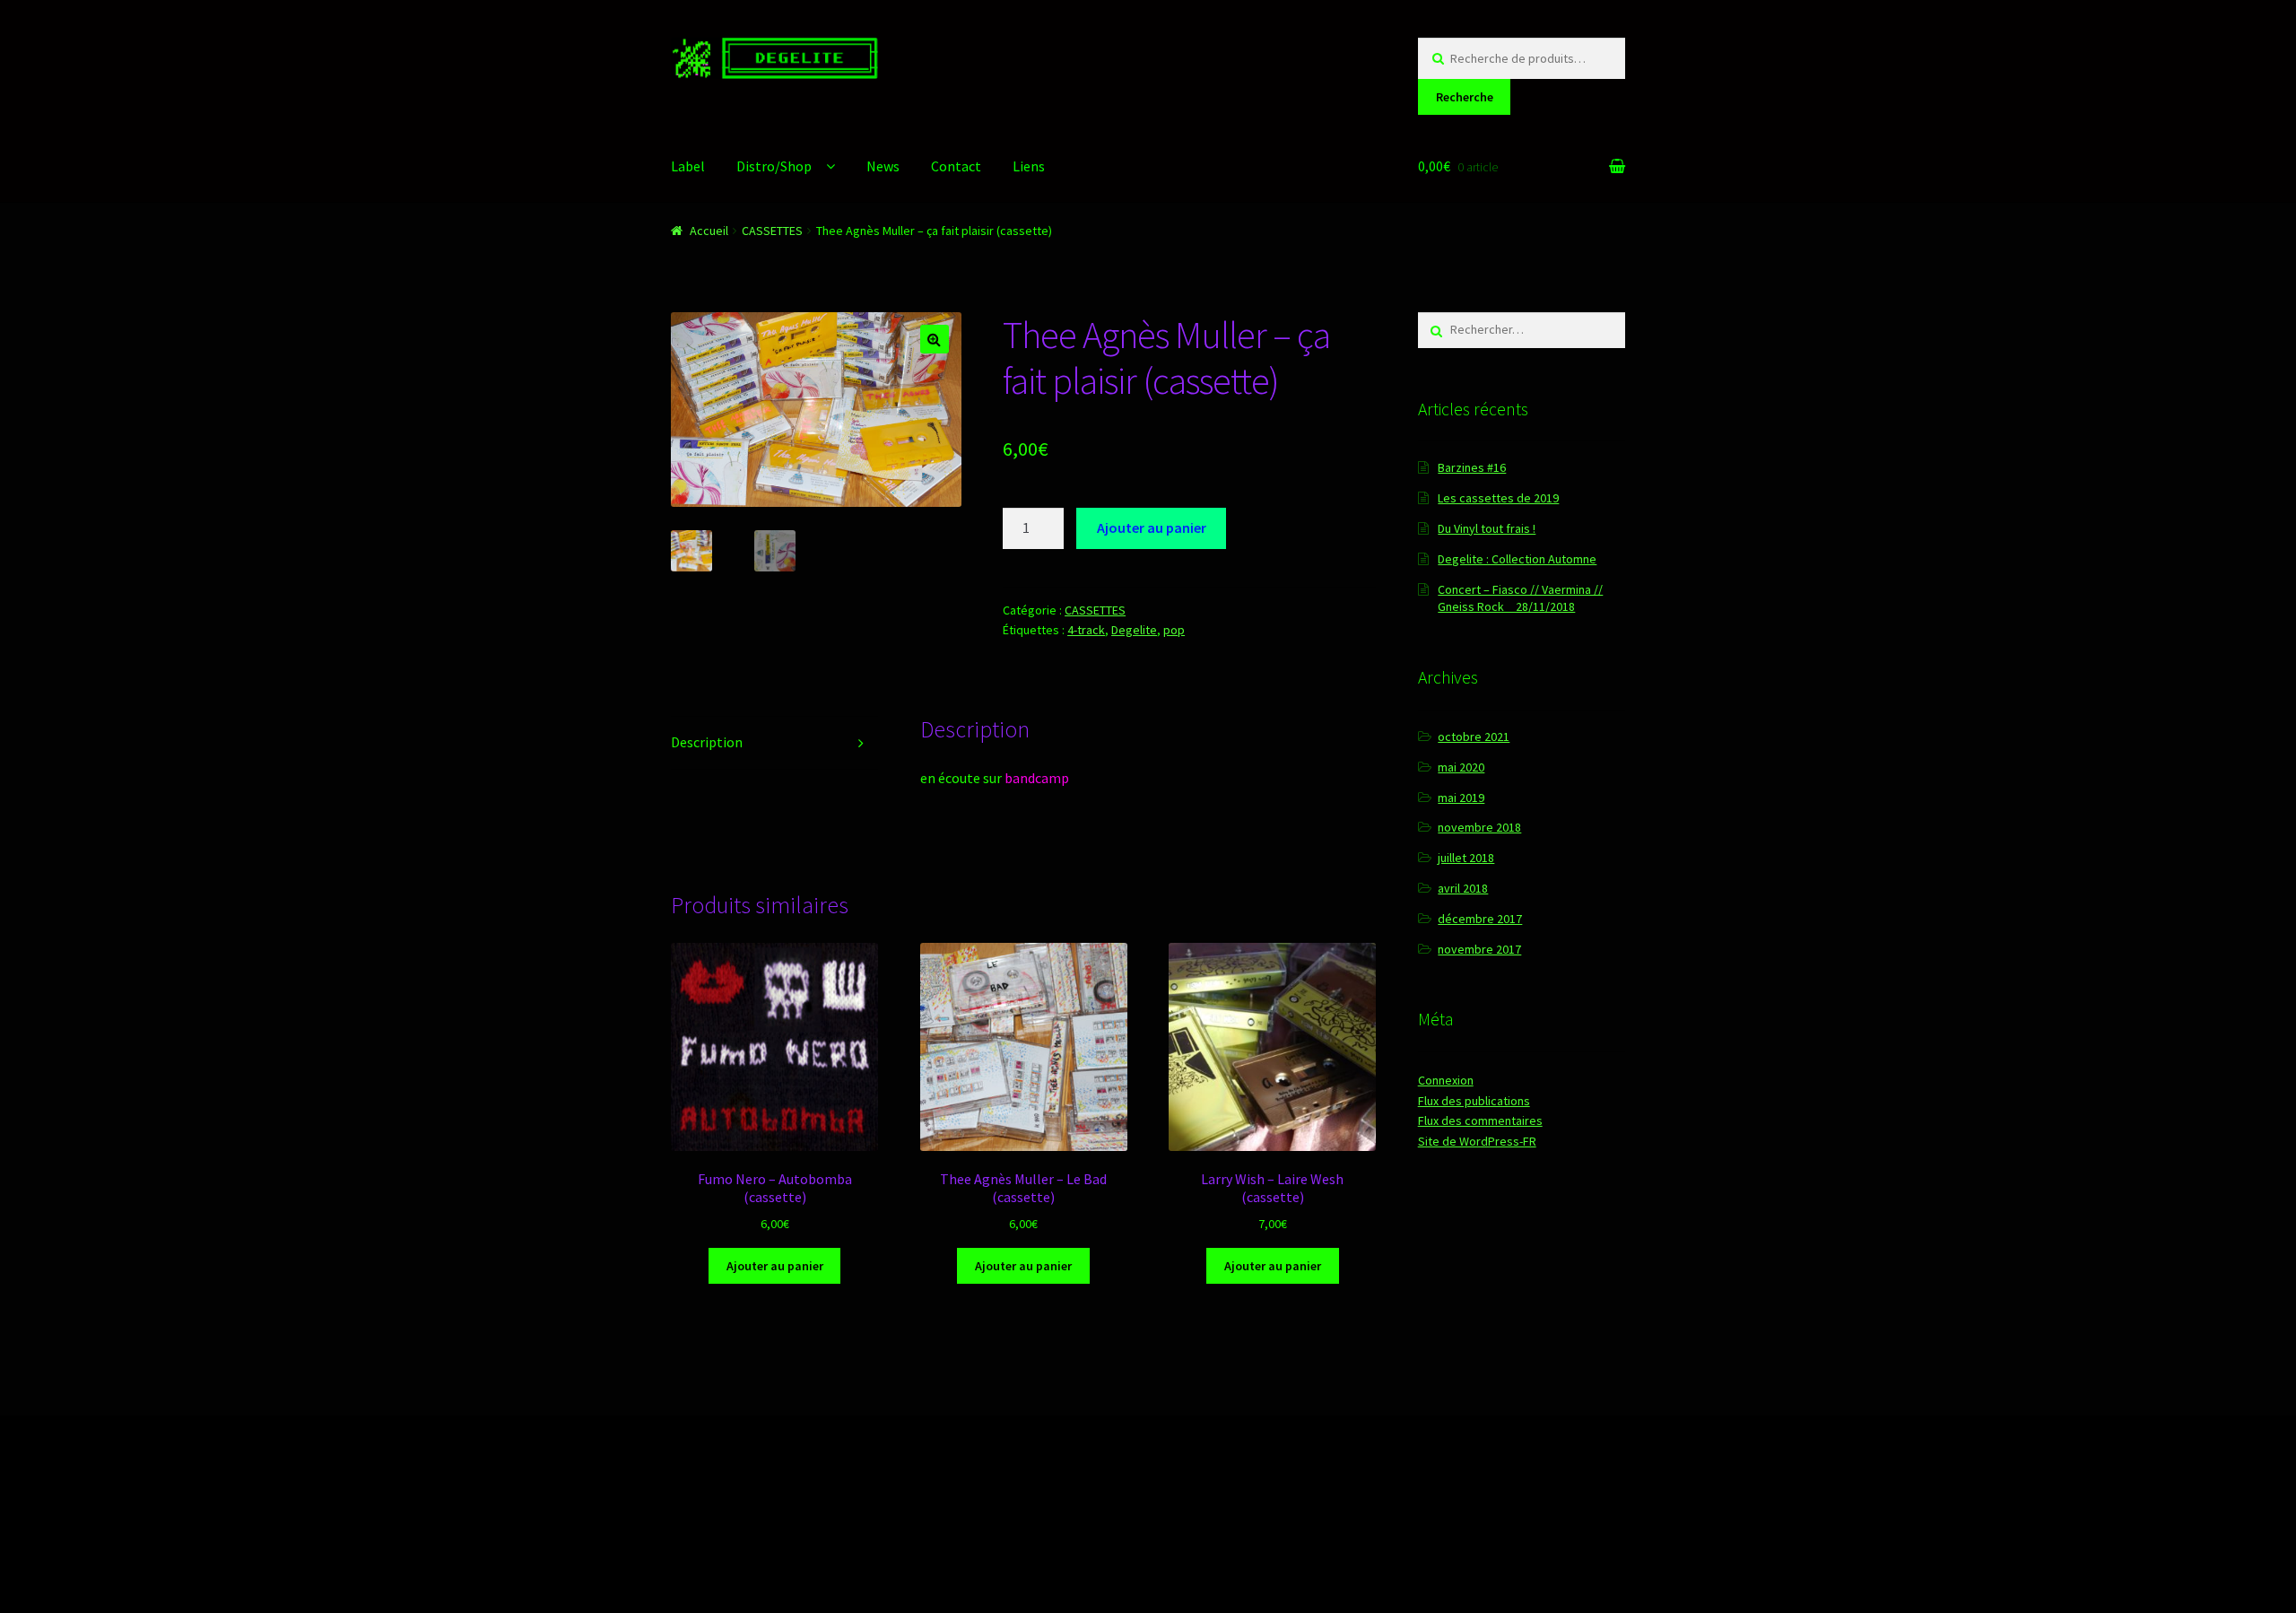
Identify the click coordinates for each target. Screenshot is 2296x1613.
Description (707, 742)
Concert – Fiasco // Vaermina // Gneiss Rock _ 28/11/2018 (1520, 598)
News (883, 166)
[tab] (774, 743)
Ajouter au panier (1152, 527)
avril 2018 (1463, 888)
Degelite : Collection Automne (1517, 559)
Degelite (1134, 630)
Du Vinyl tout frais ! (1487, 528)
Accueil (709, 231)
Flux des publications (1474, 1101)
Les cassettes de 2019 (1498, 498)
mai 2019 (1461, 798)
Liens (1029, 166)
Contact (956, 166)
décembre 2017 (1480, 919)
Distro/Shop (774, 166)
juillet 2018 (1466, 858)
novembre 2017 (1479, 949)
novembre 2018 (1479, 827)
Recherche (1465, 97)
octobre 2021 (1474, 737)
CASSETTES (772, 231)
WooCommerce (855, 1510)
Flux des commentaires (1480, 1120)
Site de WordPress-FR (1477, 1141)
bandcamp (1037, 778)
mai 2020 (1461, 767)
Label (688, 166)
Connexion (1446, 1080)
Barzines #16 (1472, 467)
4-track (1086, 630)
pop (1174, 630)
